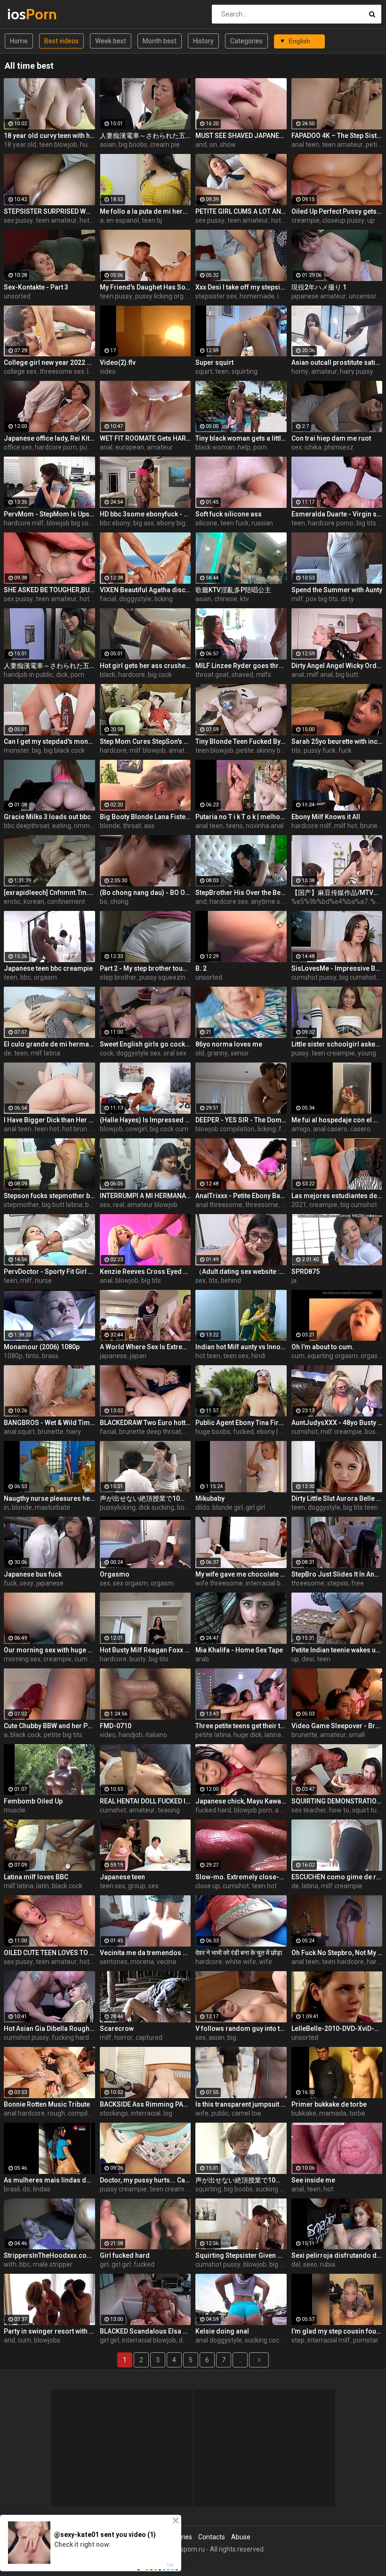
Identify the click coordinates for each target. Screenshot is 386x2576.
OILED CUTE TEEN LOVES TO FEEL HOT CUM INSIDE (49, 1953)
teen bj (152, 220)
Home (19, 41)
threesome (262, 1205)
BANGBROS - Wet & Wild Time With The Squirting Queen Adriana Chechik (49, 1423)
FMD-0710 (116, 1726)
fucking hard (70, 2037)
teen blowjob (58, 145)
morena (142, 1962)
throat (132, 826)
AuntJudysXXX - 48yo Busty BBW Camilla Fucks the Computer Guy (337, 1423)
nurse (43, 1280)
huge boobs (213, 1432)
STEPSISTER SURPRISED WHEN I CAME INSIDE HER (49, 211)
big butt (347, 675)
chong (119, 902)
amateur (324, 371)
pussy (88, 447)
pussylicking (118, 1507)
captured (149, 2037)
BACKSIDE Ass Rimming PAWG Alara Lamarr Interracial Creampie (145, 2104)
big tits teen (361, 1507)
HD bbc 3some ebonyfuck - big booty (145, 514)
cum (298, 1356)
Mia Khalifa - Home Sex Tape (239, 1650)
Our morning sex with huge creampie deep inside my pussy (49, 1650)
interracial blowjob (273, 1583)
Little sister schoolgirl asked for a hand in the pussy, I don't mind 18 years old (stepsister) (337, 1044)
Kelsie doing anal (222, 2331)
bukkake (304, 2113)
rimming (86, 826)
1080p (13, 1356)
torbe (357, 2113)
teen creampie (333, 1053)
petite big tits (63, 1735)
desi (308, 1659)
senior (240, 1053)
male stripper (53, 2264)
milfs (264, 675)
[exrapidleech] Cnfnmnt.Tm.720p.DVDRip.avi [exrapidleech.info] (49, 893)
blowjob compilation (225, 1129)
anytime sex (269, 902)
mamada (333, 2113)
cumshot (305, 1432)
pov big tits (322, 599)
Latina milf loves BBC (36, 1877)
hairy (74, 1432)
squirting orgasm (333, 1356)
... (240, 2360)
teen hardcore (343, 1962)
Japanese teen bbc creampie (48, 968)
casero (360, 1129)
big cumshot (358, 977)
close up (208, 1886)
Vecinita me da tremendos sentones (145, 1953)
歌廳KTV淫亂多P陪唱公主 (233, 590)
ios (32, 14)
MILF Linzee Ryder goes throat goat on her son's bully (241, 666)
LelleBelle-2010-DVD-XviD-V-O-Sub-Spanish (337, 2029)
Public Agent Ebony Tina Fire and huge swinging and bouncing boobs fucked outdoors (241, 1423)
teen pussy (116, 296)
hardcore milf (24, 523)
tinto (32, 1356)
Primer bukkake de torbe (329, 2104)
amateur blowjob (152, 1205)
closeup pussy (343, 220)
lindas (42, 2189)
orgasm (45, 977)
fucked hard (213, 1810)
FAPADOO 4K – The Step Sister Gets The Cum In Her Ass (337, 136)
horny (300, 371)
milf (297, 599)
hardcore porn (56, 447)
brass (50, 1356)
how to (339, 1810)
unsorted (17, 296)
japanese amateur (319, 296)
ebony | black (276, 1432)
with (10, 2264)
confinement (66, 902)
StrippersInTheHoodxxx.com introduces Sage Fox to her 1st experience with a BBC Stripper (49, 2255)
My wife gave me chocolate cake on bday (241, 1574)
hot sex (90, 220)
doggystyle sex (138, 1053)
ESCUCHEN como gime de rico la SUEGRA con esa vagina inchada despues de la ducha (337, 1877)
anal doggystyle (219, 2340)
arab (202, 1659)
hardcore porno (331, 523)
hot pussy (285, 220)
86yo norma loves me (229, 1044)
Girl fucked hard (125, 2255)
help (244, 447)
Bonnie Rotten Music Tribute (47, 2104)
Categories (246, 41)
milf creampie (341, 1432)
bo (104, 902)
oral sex (175, 1053)
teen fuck (234, 523)
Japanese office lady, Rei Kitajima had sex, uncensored (49, 438)
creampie (306, 220)
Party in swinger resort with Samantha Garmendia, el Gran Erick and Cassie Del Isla (49, 2331)
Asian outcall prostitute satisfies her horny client (337, 362)
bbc (26, 977)
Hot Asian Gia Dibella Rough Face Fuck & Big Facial (49, 2029)
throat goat (212, 675)
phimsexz (339, 447)
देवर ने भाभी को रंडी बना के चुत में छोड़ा (239, 1953)
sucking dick (273, 2189)
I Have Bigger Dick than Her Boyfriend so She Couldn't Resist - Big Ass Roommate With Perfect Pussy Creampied (49, 1120)
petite (374, 145)
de (8, 1053)
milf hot (346, 826)
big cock (160, 675)
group (137, 1886)
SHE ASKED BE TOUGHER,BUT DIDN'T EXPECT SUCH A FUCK (49, 590)
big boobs (133, 145)
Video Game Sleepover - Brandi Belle (337, 1726)
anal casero (330, 1129)
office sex (18, 447)
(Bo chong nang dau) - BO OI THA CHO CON (145, 893)
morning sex (22, 1659)
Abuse (241, 2537)
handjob (131, 1735)
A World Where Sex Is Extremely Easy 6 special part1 (145, 1347)
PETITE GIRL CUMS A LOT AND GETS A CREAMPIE (241, 211)
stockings (114, 2113)
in (6, 1507)
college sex (20, 371)
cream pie (165, 145)
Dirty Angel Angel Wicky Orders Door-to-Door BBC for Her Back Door (337, 666)
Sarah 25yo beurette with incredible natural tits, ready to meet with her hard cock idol (337, 741)
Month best (160, 41)
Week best (111, 41)
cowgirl (136, 1129)
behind (231, 1280)
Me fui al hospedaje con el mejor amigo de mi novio (337, 1120)
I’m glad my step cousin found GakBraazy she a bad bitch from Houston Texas (337, 2331)
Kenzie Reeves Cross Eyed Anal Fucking (145, 1272)
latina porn (280, 1735)
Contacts (212, 2537)
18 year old (20, 145)
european (130, 447)
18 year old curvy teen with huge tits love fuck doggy (49, 136)
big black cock (64, 750)
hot (328, 2189)
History (203, 41)
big (36, 750)
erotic (12, 902)
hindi (258, 1356)
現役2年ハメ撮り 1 (319, 287)
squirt (204, 371)
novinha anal (265, 826)
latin (43, 1886)
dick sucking (156, 1507)
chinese (226, 599)
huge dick (248, 1735)
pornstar (366, 2340)
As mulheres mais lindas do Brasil (49, 2180)
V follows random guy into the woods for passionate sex (241, 2029)
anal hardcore (24, 2113)
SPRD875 (306, 1272)
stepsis (338, 1583)
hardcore (132, 675)
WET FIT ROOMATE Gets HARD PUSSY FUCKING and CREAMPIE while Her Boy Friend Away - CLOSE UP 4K (145, 438)
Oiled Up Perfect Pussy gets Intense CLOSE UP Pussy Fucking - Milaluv (337, 211)
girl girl (255, 1507)
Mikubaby (210, 1498)
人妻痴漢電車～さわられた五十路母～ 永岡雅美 (145, 136)
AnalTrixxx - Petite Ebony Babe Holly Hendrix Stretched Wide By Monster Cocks (241, 1196)
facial (108, 599)
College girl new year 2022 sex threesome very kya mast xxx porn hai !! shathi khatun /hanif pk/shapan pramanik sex (49, 362)
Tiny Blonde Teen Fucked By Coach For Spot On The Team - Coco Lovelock (241, 741)
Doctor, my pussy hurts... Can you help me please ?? (145, 2180)
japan (138, 1356)
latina (310, 1886)
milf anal (320, 675)
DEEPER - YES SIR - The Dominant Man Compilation (241, 1120)
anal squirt (19, 1432)
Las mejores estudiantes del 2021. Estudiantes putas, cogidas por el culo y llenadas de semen (337, 1196)
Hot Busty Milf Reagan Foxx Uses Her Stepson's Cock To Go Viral (145, 1650)
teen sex (236, 1356)
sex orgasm (130, 1583)
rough (56, 2113)
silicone (206, 523)
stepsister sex (216, 296)
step (298, 2340)
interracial (146, 2113)
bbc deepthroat (27, 826)
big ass (144, 523)
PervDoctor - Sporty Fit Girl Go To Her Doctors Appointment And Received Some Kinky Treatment (49, 1272)
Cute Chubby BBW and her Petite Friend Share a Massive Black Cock (49, 1726)
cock (107, 1053)
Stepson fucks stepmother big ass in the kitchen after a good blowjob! (49, 1196)
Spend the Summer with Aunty (337, 590)
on (213, 145)
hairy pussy (357, 371)
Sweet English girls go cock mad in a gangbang (145, 1044)
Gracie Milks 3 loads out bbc (47, 817)
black (108, 675)
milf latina (45, 1053)
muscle (15, 1810)
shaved (242, 675)
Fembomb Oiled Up (33, 1801)
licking (164, 599)
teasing (169, 1810)
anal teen (305, 145)
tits (296, 750)
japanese (113, 1356)
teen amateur (342, 145)
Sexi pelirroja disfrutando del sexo (337, 2255)
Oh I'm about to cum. (323, 1347)
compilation (85, 2113)
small (357, 1735)
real (119, 1205)
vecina (166, 1962)
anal (106, 447)
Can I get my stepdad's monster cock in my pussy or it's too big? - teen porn (49, 741)
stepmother (21, 1205)
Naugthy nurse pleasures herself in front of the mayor (49, 1498)
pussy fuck (320, 750)
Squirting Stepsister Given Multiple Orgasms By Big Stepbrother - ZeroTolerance (241, 2255)
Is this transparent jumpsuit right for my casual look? (241, 2104)
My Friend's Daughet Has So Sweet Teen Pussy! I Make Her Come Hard (145, 287)
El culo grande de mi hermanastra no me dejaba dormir (49, 1044)
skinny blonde (277, 750)
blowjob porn (253, 1810)
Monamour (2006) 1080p (42, 1347)
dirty (347, 599)
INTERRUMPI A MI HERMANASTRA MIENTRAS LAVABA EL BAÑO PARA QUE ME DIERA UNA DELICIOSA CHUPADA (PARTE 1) (145, 1196)
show (228, 145)
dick (62, 675)
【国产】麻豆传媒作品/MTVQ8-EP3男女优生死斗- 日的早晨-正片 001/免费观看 (337, 893)
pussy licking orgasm (166, 296)
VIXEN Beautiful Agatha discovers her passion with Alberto (145, 590)
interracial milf (329, 2340)
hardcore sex (229, 902)
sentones (114, 1962)
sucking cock (264, 2340)
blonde (110, 826)
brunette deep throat (150, 1432)
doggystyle (135, 599)
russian (262, 523)
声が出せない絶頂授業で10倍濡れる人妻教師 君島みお (241, 2180)
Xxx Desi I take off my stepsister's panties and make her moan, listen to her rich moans (241, 287)
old (200, 1053)
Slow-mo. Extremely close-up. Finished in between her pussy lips (241, 1877)
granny (217, 1053)
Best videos (61, 41)
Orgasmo (115, 1574)
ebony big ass (177, 523)
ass (149, 826)
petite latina (213, 1735)
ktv (245, 599)
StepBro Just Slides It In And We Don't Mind (337, 1574)
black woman (215, 447)
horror (124, 2037)
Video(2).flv (118, 362)
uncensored (366, 296)
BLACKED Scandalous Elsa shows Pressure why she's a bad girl (145, 2331)
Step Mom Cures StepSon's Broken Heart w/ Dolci (145, 741)
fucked (243, 1432)
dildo (202, 1507)
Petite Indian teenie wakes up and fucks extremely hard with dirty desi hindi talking (337, 1650)
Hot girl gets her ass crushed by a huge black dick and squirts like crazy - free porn (145, 666)
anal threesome (219, 1205)
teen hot (47, 1129)
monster (16, 750)
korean (34, 902)
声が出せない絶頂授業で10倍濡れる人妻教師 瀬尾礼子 (145, 1498)
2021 (299, 1205)
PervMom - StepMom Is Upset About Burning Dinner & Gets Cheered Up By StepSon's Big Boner (49, 514)
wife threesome (219, 1583)
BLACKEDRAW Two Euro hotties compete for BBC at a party (145, 1423)
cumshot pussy (314, 977)
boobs (186, 1507)
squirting (245, 371)
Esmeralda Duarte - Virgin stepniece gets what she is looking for (337, 514)
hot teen (208, 1356)
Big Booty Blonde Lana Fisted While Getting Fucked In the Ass (145, 817)
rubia (328, 2264)
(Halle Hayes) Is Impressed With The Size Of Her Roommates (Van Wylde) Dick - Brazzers (145, 1120)
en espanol (123, 220)
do (26, 2189)
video (108, 371)
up (371, 220)
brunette (51, 1432)
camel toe (246, 2113)
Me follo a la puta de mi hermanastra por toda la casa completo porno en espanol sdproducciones (145, 211)
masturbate (52, 1507)
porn (260, 447)
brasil (12, 2189)
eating (62, 826)
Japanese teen (122, 1877)
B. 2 (201, 968)
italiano (156, 1735)
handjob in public (28, 675)
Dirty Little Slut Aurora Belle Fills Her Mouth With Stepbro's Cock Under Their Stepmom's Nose (337, 1498)
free (358, 1583)
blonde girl (228, 1507)
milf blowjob (148, 750)
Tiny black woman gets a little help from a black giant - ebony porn (241, 438)
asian (108, 145)
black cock (26, 1735)
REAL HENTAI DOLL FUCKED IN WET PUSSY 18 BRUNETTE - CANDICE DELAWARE (145, 1801)
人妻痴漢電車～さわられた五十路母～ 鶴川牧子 (49, 666)
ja (294, 1280)
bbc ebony (115, 523)
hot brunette (81, 1129)
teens (234, 826)
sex (297, 447)
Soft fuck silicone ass (229, 514)
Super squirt (214, 362)
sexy (27, 1583)
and (201, 145)
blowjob (111, 1129)
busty (138, 1659)
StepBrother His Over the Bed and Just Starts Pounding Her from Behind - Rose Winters (241, 893)
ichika (313, 447)
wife (265, 1962)
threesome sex (62, 371)
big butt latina (62, 1205)
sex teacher (309, 1810)
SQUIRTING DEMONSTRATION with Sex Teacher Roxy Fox (337, 1801)
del (296, 2264)
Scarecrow (117, 2029)
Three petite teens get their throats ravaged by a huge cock (241, 1726)
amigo (301, 1129)
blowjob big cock (71, 523)
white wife (241, 1962)
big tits (151, 1280)
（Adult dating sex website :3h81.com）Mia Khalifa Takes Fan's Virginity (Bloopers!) (241, 1272)
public (220, 2113)
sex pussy (18, 220)
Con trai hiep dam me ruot (331, 438)
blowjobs (47, 2340)
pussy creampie (123, 2189)
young (367, 1053)
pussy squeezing (164, 977)
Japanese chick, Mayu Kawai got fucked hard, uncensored (241, 1801)
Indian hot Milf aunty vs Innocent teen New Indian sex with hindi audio (241, 1347)
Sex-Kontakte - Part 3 (36, 287)
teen (222, 371)
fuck (345, 750)
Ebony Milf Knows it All (326, 817)
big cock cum (169, 1129)
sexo (310, 2264)
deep (186, 2340)
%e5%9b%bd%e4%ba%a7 (330, 902)
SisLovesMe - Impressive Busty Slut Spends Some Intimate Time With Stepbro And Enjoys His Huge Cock (337, 968)
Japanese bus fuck (33, 1574)
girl (104, 2264)
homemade (257, 296)
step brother (118, 977)
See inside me (313, 2180)
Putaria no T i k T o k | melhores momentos (241, 817)
